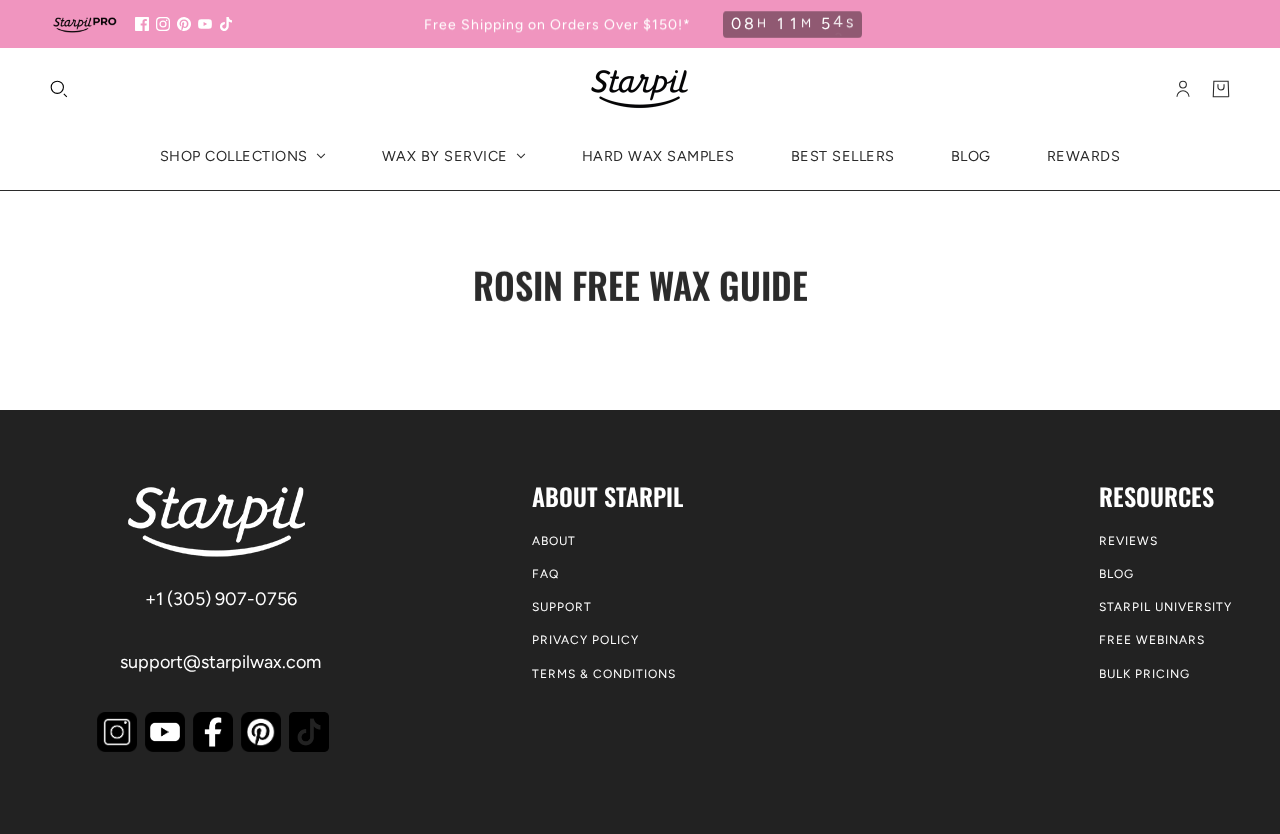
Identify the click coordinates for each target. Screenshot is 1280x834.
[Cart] (1221, 89)
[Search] (59, 89)
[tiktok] (226, 24)
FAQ (545, 574)
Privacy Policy (585, 640)
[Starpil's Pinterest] (261, 732)
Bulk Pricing (1144, 674)
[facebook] (142, 24)
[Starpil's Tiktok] (309, 732)
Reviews (1128, 541)
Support (562, 607)
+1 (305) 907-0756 (221, 599)
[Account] (1183, 89)
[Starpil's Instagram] (117, 732)
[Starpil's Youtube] (165, 732)
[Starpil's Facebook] (213, 732)
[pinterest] (184, 24)
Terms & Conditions (604, 674)
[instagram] (163, 24)
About (554, 541)
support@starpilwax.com (220, 662)
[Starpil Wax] (640, 89)
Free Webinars (1152, 640)
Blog (1116, 574)
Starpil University (1165, 607)
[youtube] (205, 24)
